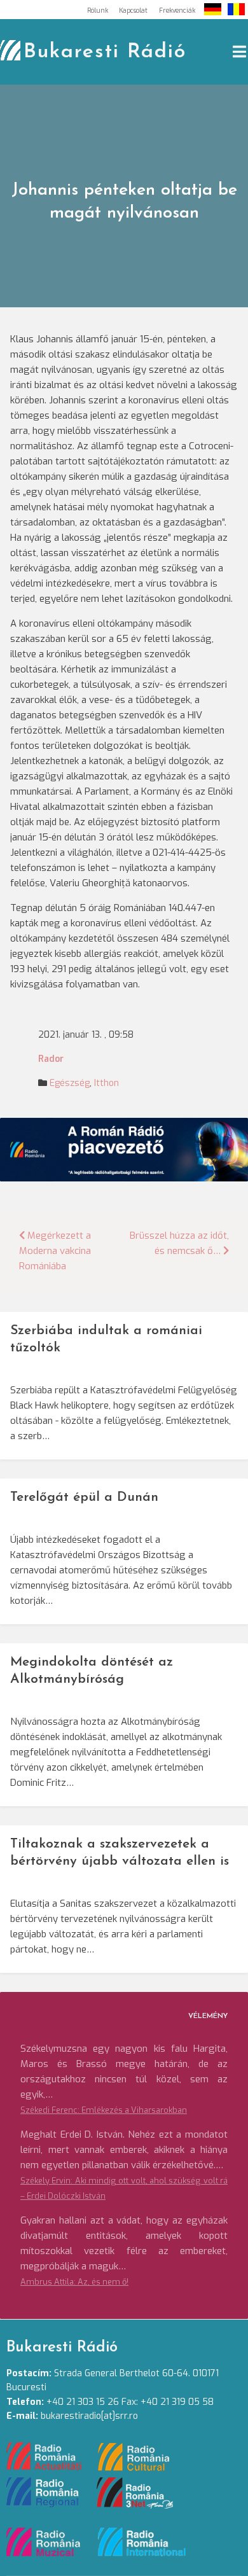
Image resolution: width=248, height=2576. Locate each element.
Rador (51, 1059)
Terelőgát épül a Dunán (84, 1497)
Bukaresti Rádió (105, 52)
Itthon (107, 1083)
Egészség (70, 1083)
